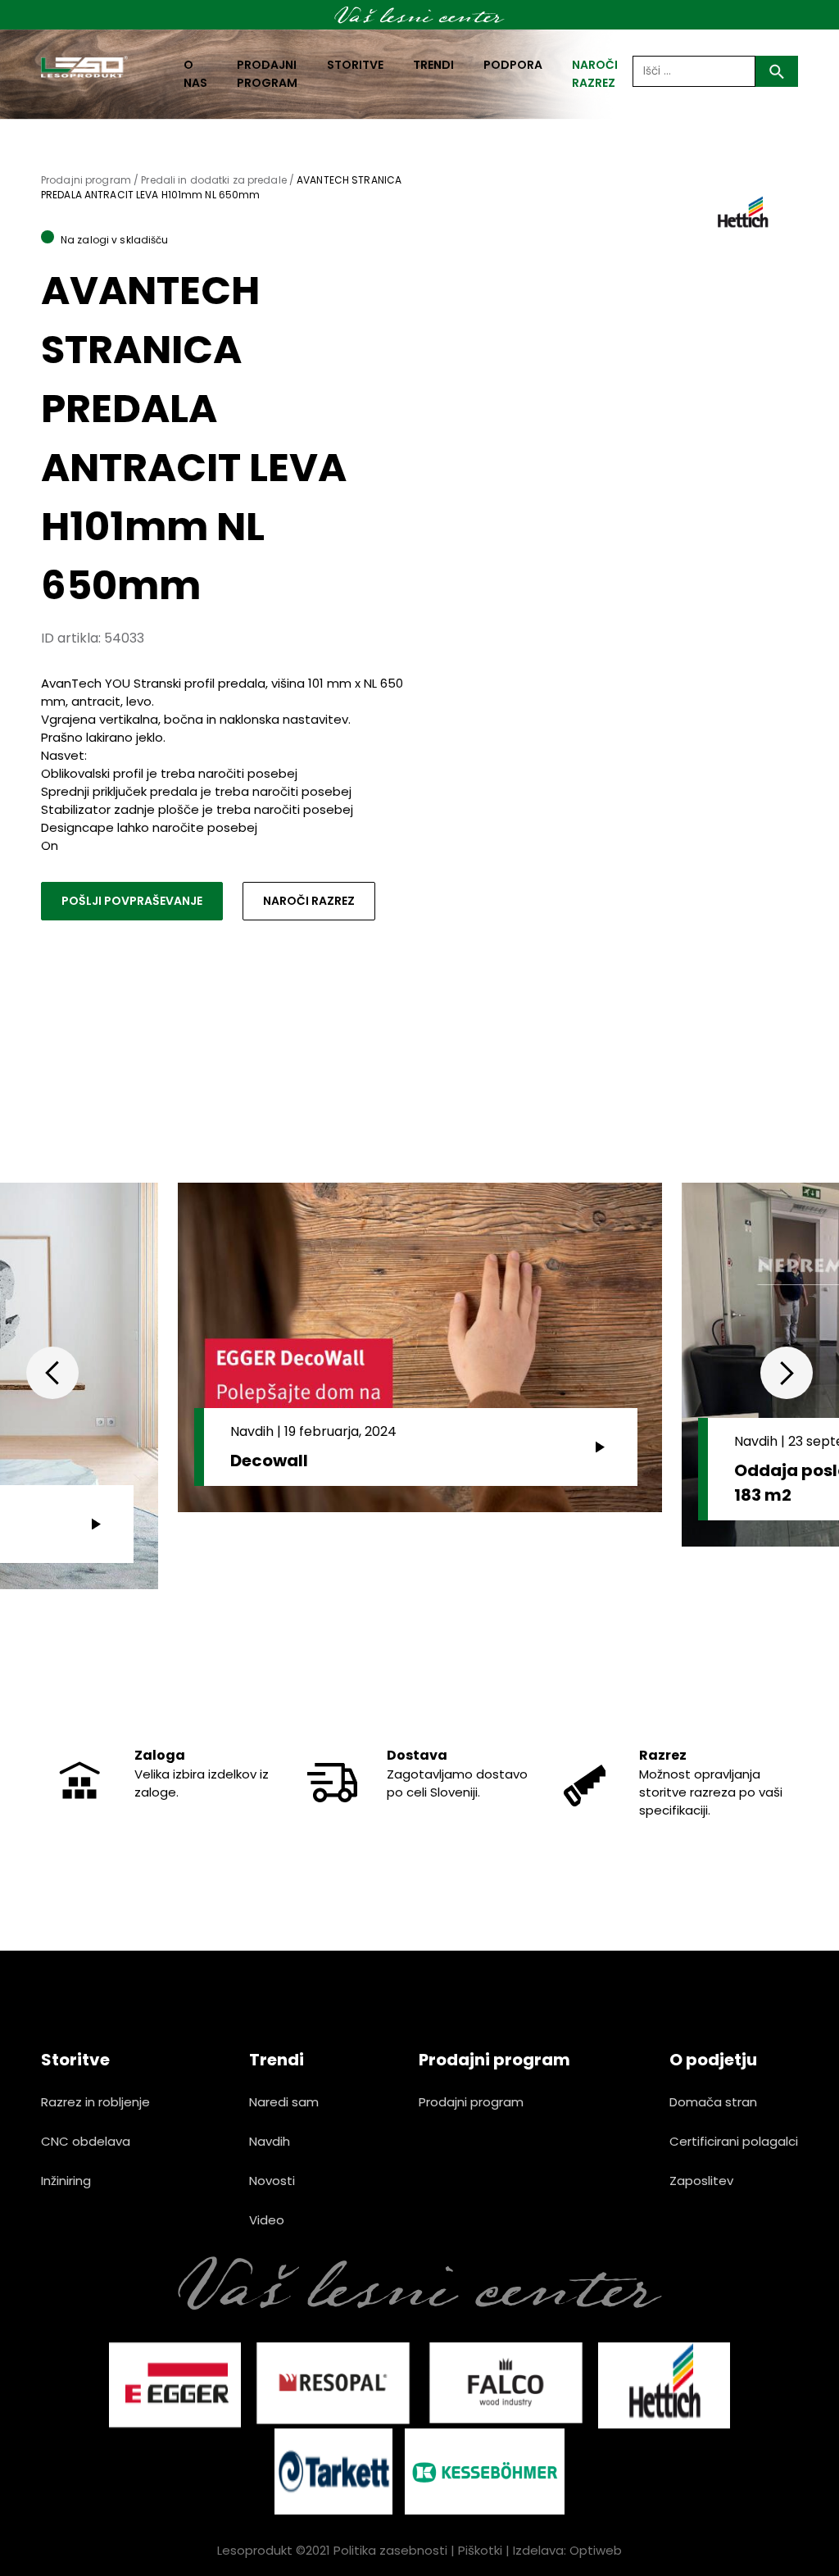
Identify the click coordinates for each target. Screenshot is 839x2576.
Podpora (513, 65)
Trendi (433, 65)
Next (787, 1373)
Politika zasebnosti (390, 2550)
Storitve (355, 65)
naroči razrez (595, 74)
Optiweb (596, 2550)
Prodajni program (267, 74)
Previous (52, 1373)
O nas (195, 74)
